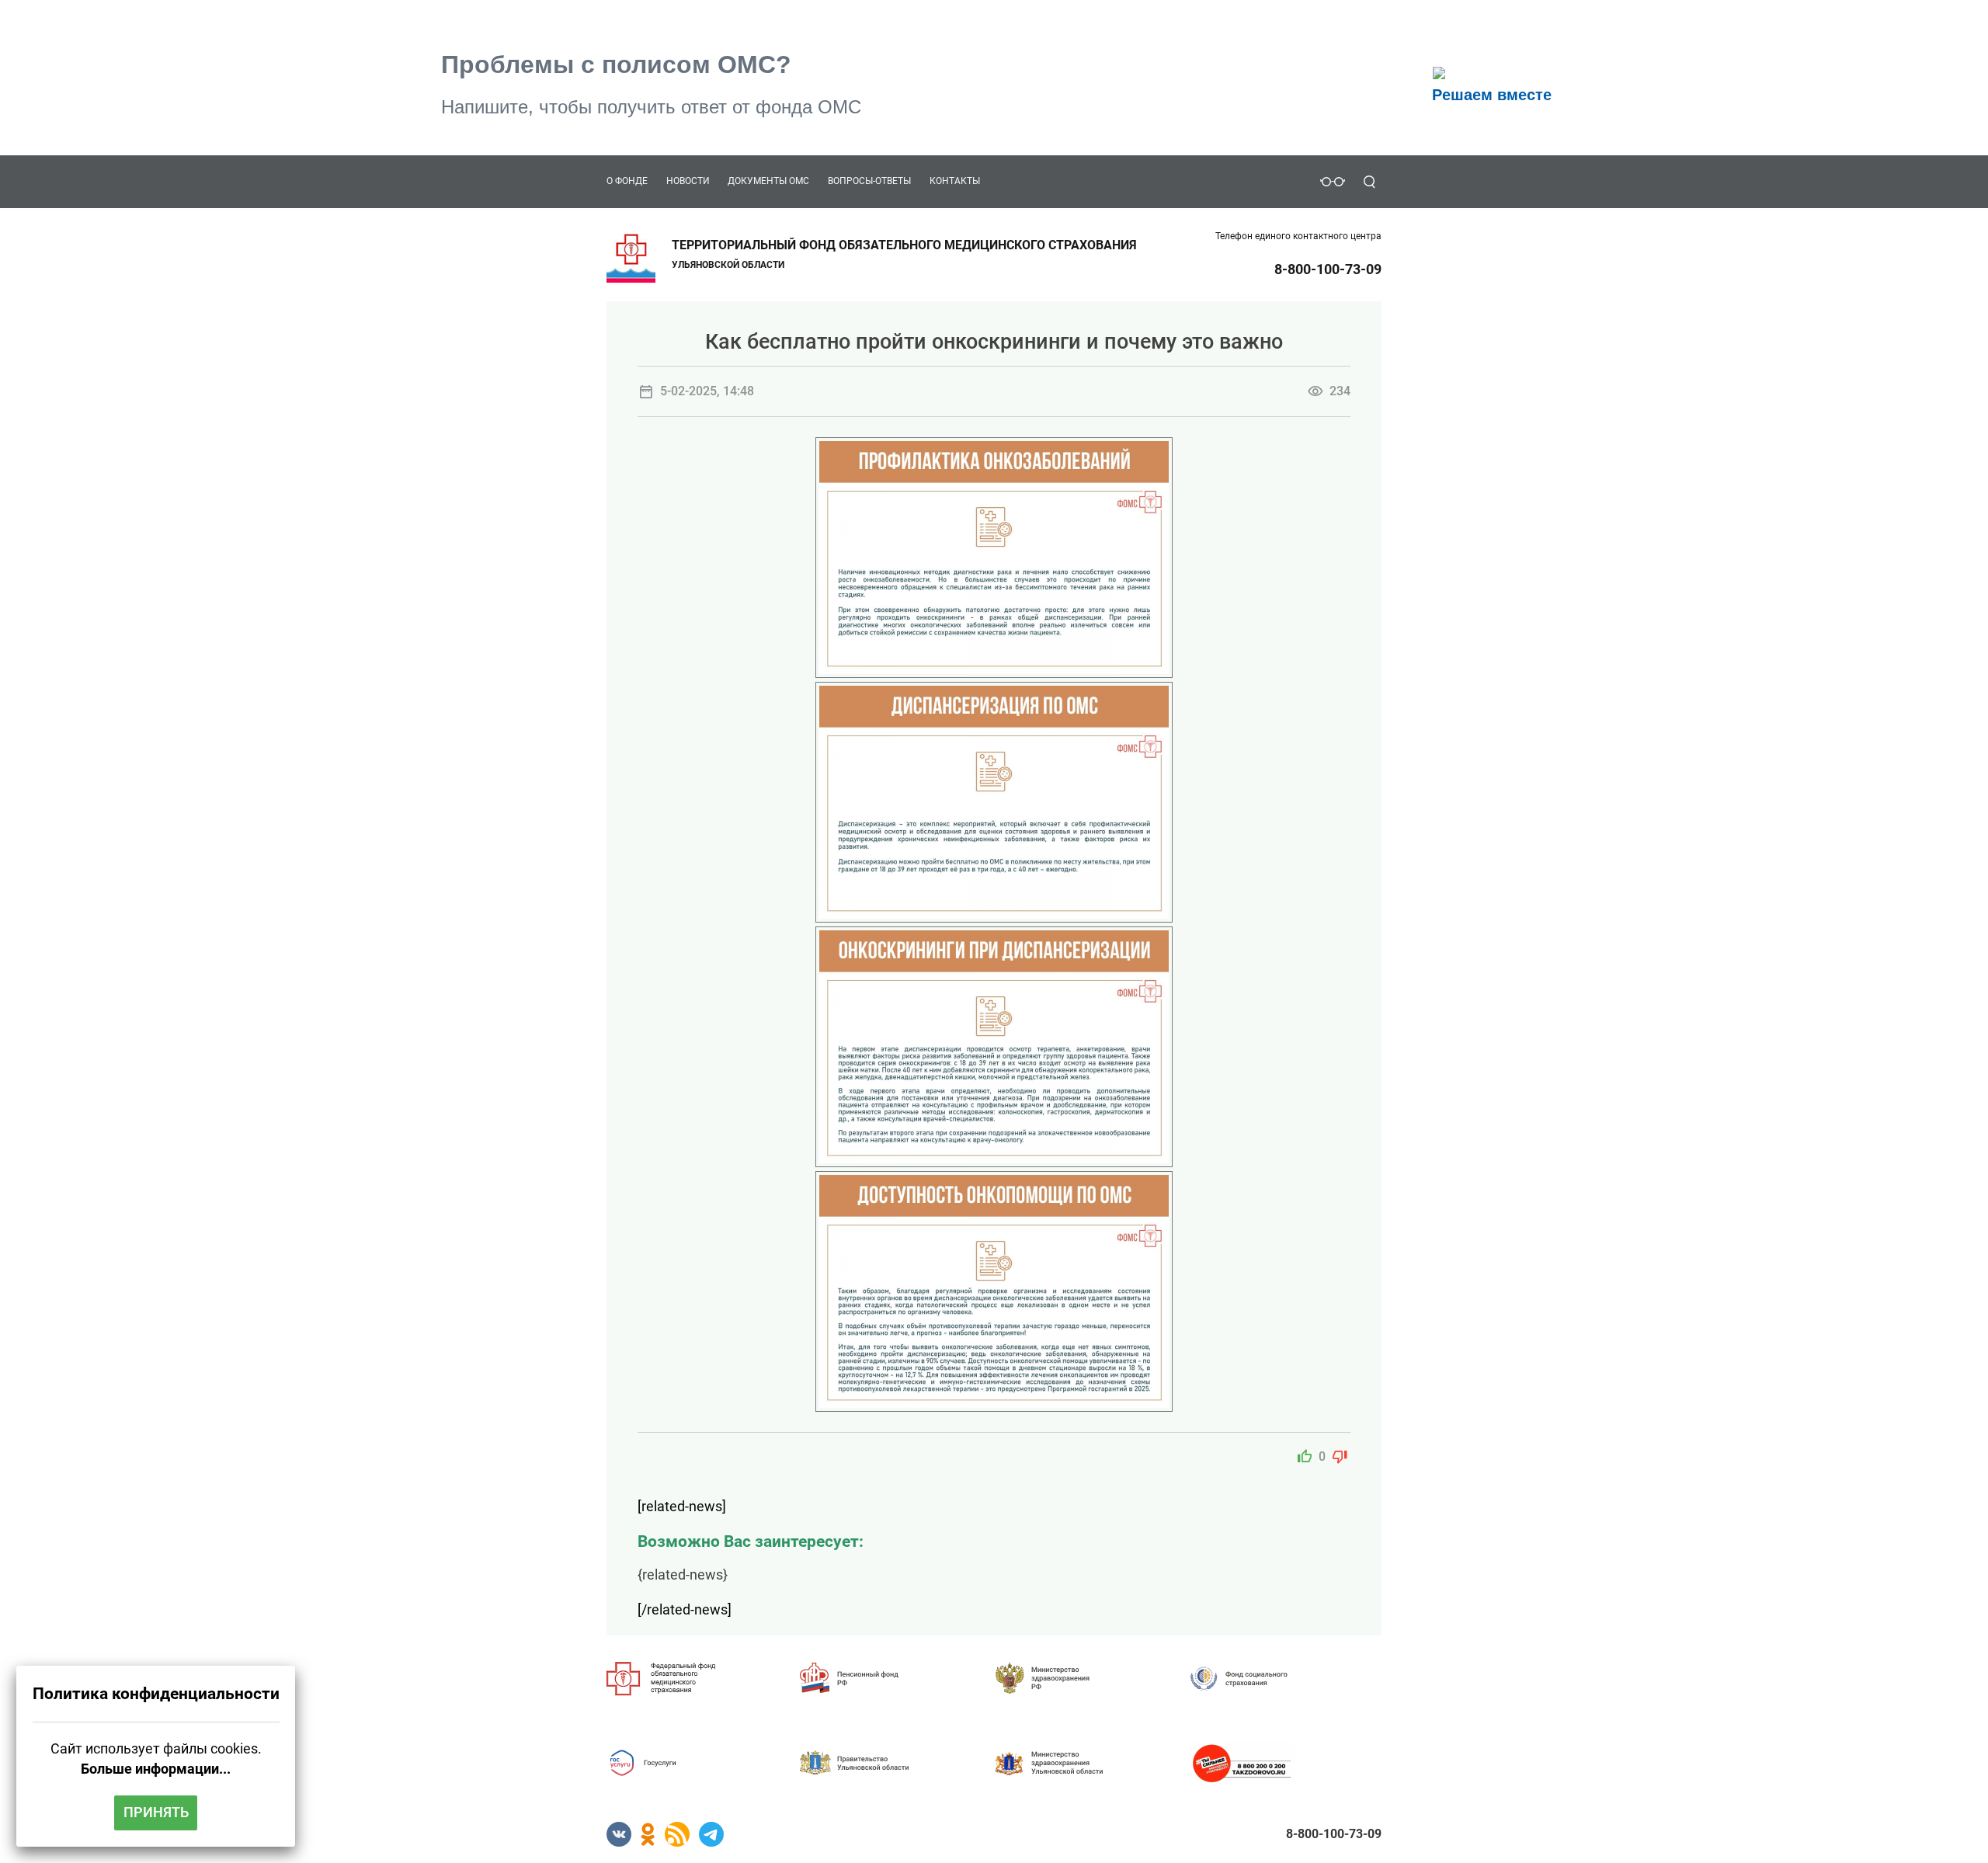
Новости (688, 181)
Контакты (955, 181)
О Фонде (627, 181)
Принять (156, 1812)
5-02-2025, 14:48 (707, 391)
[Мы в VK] (619, 1833)
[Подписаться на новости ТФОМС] (677, 1833)
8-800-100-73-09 (1328, 269)
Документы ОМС (768, 181)
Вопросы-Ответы (869, 181)
